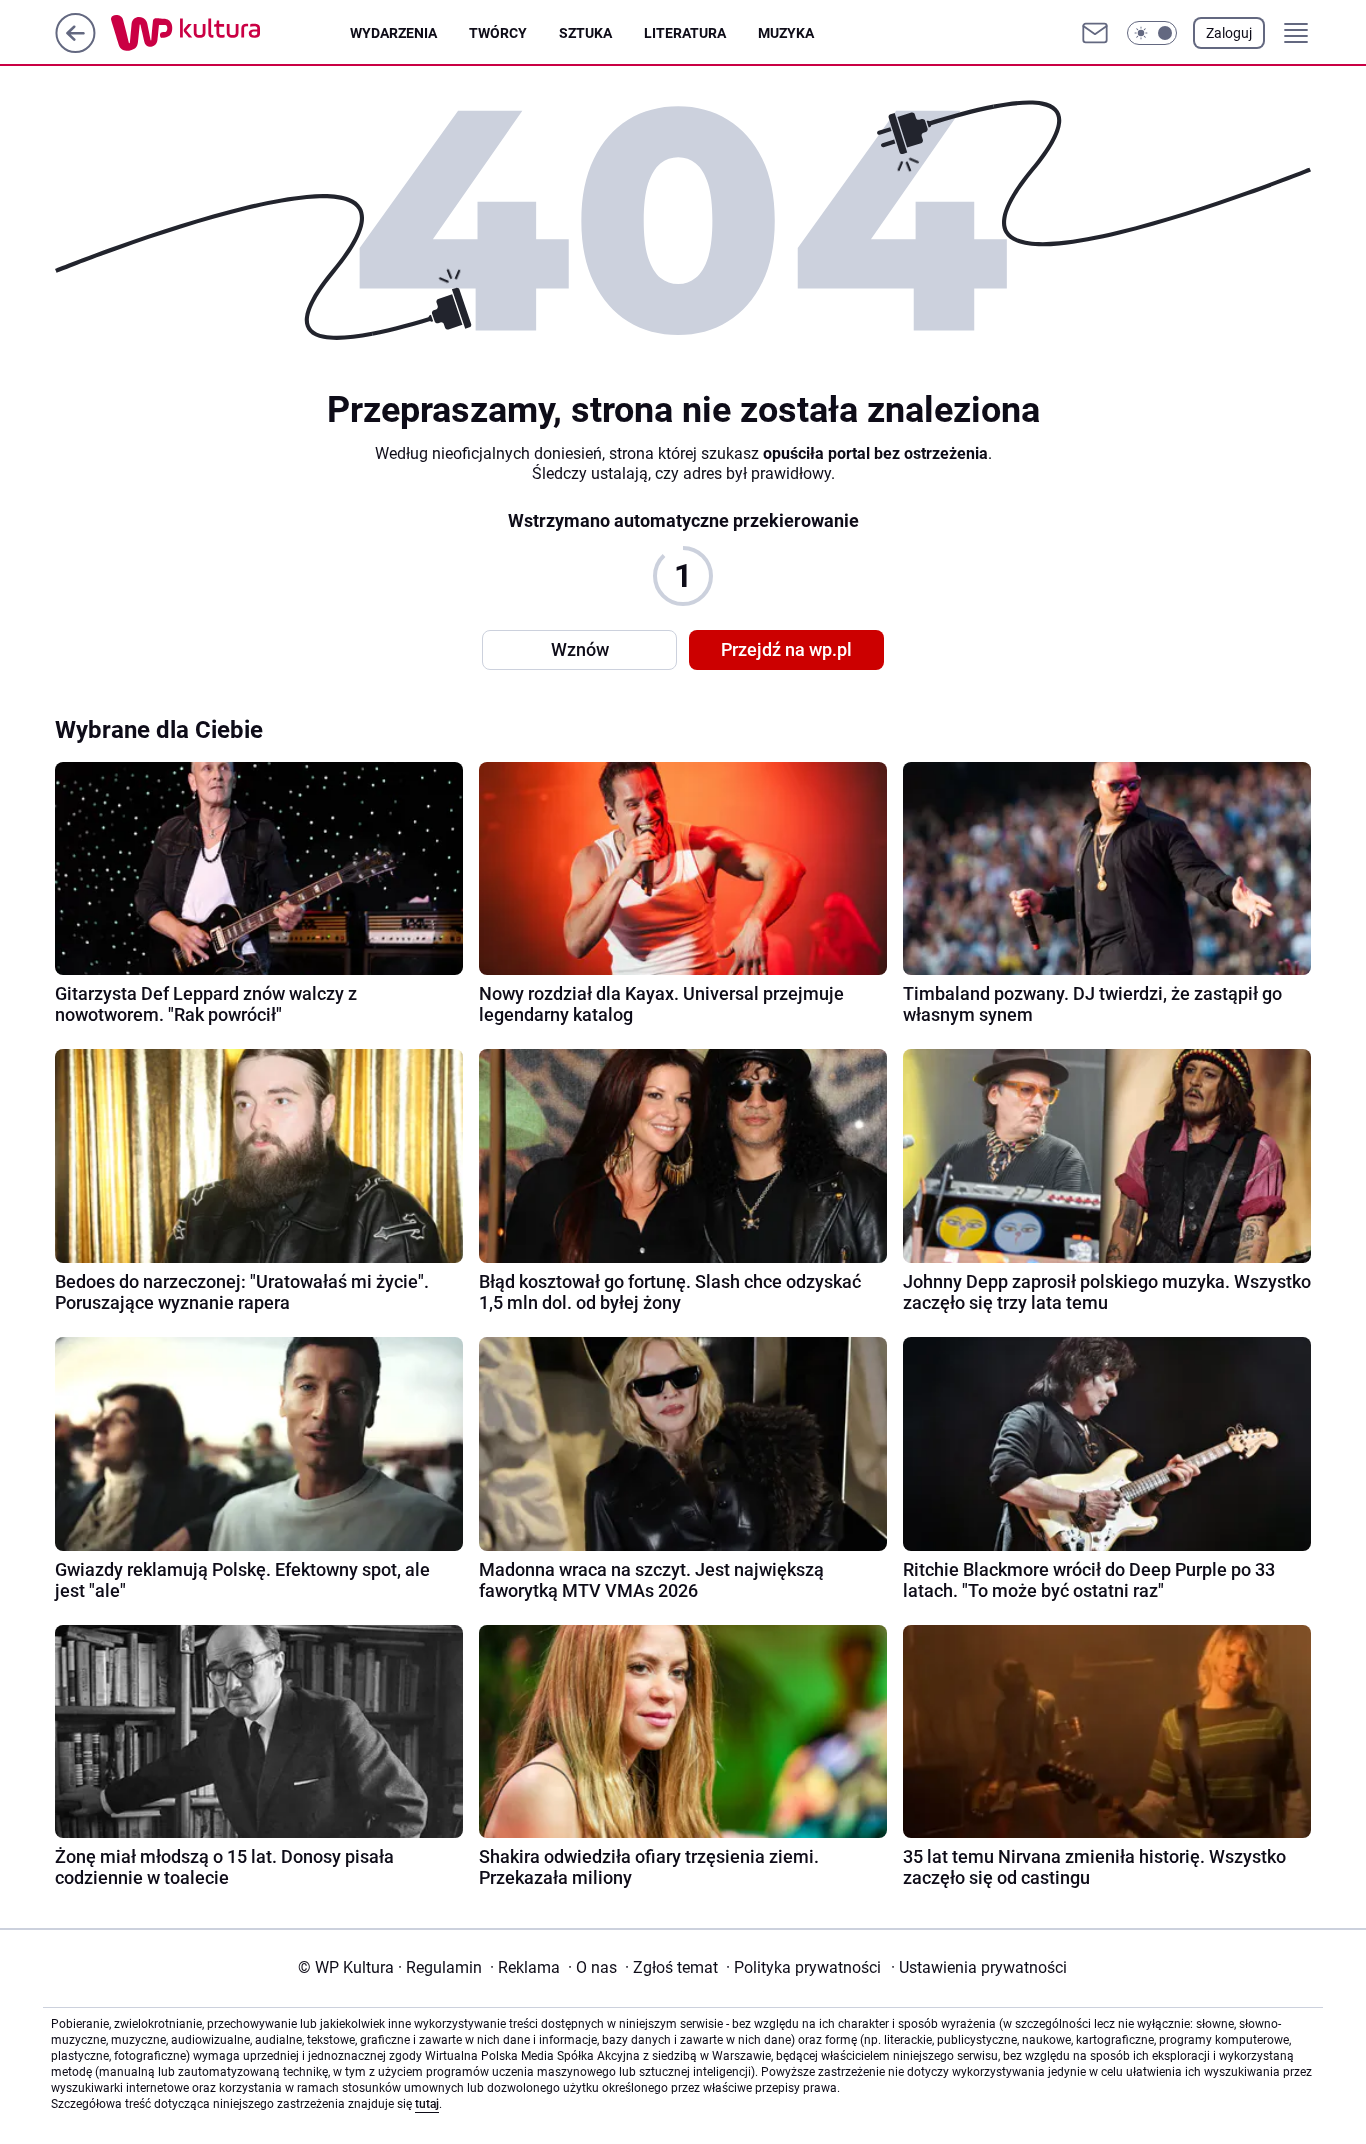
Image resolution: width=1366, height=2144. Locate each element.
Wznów (580, 649)
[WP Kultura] (230, 33)
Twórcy (498, 33)
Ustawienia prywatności (979, 1967)
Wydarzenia (393, 33)
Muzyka (786, 33)
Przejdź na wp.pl (786, 649)
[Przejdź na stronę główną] (75, 47)
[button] (1152, 33)
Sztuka (585, 33)
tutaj (427, 2104)
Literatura (685, 33)
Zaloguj (1229, 33)
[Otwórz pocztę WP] (1095, 33)
